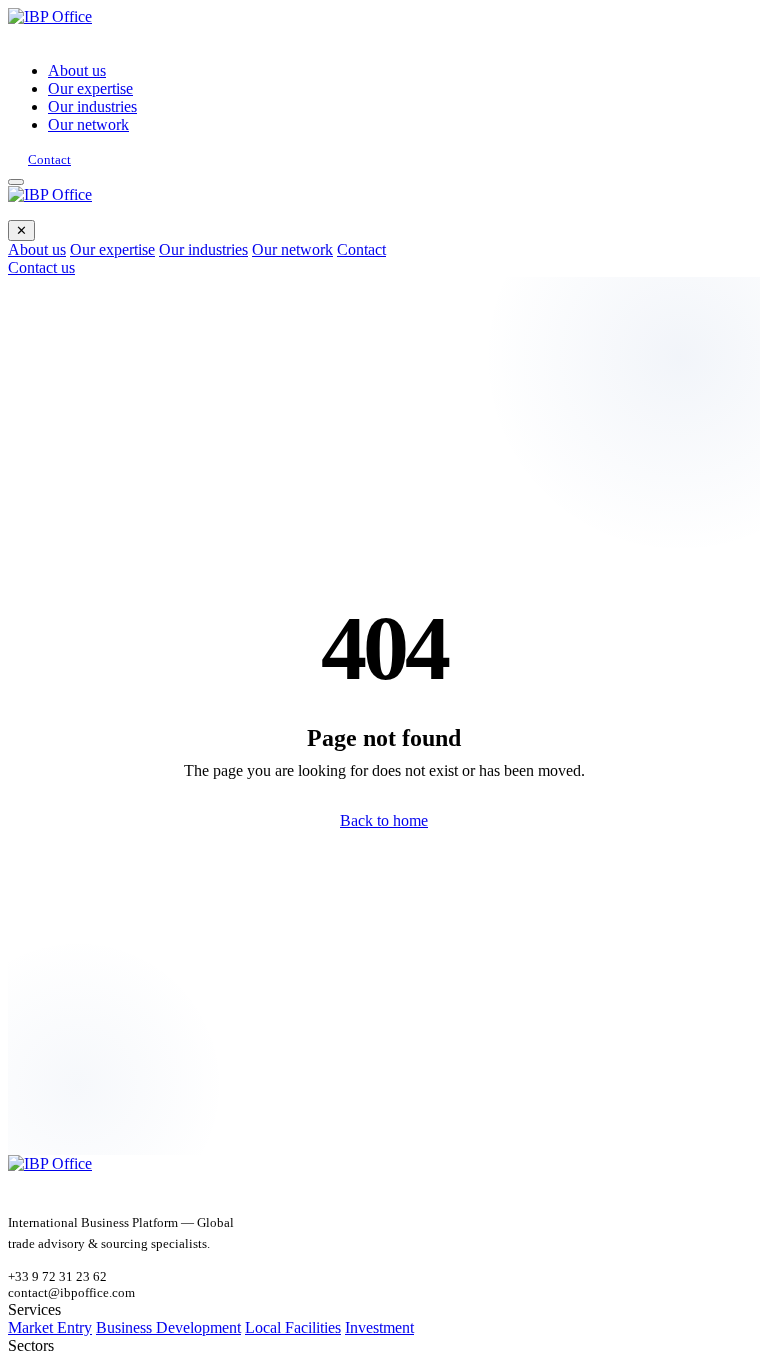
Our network (88, 124)
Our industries (92, 106)
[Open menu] (16, 182)
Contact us (41, 267)
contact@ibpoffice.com (71, 1292)
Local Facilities (293, 1327)
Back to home (384, 820)
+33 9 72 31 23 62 (57, 1276)
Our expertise (90, 88)
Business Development (168, 1327)
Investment (379, 1327)
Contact (49, 159)
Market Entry (50, 1327)
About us (77, 70)
